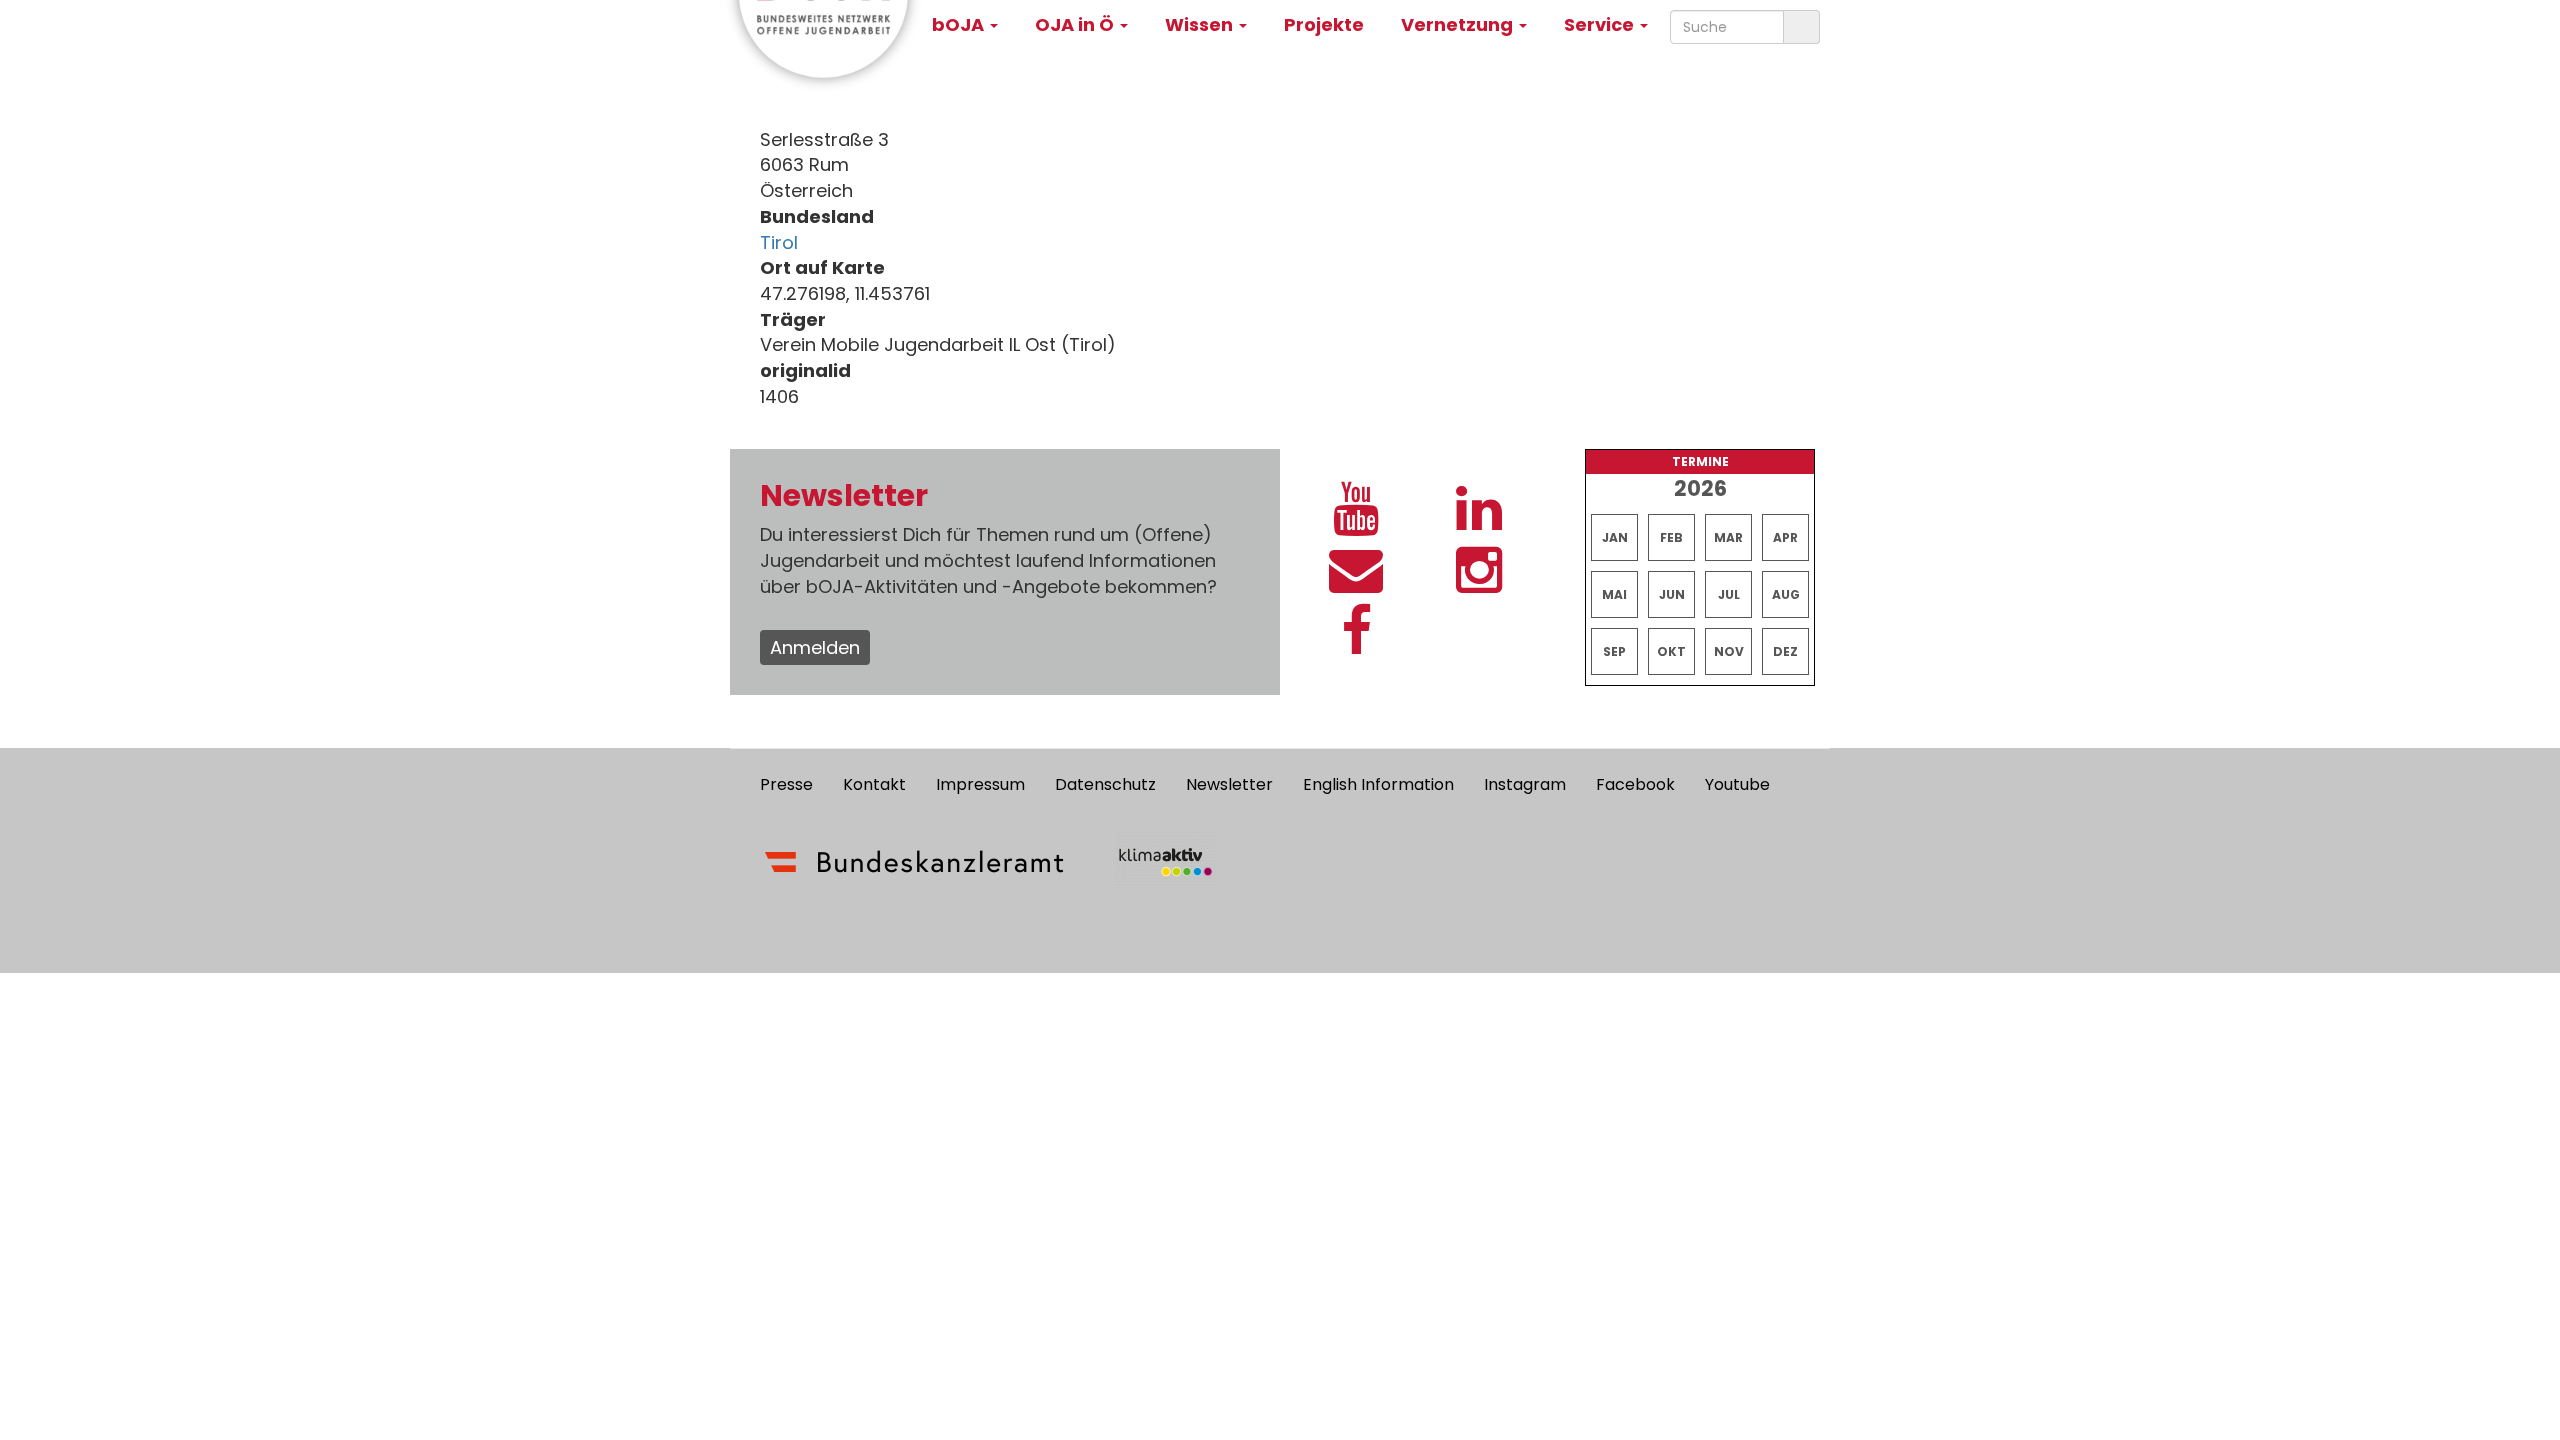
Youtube (1737, 784)
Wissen (1201, 24)
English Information (1378, 784)
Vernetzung (1459, 24)
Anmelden (815, 647)
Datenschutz (1105, 784)
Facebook (1635, 784)
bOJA (960, 24)
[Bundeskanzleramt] (914, 862)
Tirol (779, 242)
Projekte (1324, 24)
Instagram (1525, 784)
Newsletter (1229, 784)
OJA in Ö (1076, 24)
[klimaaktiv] (1165, 862)
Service (1601, 24)
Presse (786, 784)
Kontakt (874, 784)
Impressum (980, 784)
